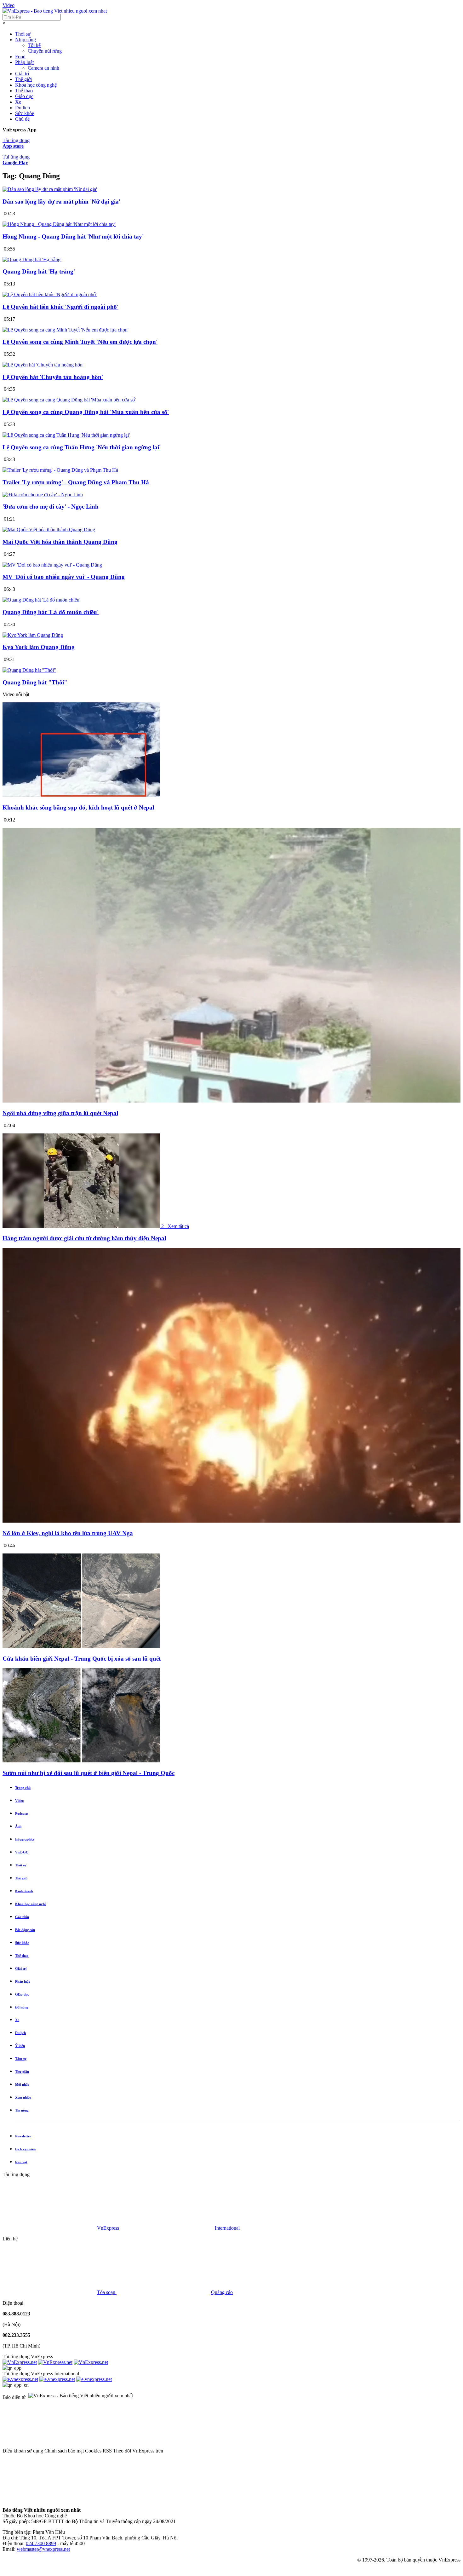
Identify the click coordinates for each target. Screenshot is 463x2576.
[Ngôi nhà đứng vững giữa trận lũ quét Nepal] (231, 1101)
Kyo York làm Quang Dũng (39, 647)
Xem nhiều (23, 2097)
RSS (107, 2451)
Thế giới (23, 79)
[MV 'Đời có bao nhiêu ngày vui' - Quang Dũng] (52, 565)
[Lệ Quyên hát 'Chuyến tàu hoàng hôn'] (43, 365)
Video (9, 5)
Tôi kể (34, 45)
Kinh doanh (24, 1891)
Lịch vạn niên (25, 2149)
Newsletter (23, 2136)
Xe (18, 102)
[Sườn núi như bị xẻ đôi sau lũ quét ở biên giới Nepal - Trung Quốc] (81, 1761)
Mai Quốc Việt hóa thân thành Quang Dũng (60, 542)
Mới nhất (22, 2084)
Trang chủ (23, 1788)
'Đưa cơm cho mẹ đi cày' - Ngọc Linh (51, 507)
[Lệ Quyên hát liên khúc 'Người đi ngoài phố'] (50, 294)
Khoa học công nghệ (36, 85)
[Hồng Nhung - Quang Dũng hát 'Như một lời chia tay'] (59, 224)
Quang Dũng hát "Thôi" (35, 682)
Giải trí (22, 74)
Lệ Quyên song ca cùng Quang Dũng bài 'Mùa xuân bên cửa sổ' (86, 412)
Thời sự (23, 34)
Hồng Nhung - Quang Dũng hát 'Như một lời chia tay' (73, 236)
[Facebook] (212, 2451)
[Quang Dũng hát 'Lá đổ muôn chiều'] (41, 600)
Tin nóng (22, 2110)
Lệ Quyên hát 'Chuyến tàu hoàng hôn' (53, 377)
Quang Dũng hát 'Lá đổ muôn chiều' (51, 612)
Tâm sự (21, 2059)
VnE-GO (22, 1852)
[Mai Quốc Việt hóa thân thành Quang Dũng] (49, 530)
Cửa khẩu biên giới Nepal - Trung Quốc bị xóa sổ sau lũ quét (82, 1659)
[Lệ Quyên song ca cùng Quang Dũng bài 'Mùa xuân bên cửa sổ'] (69, 400)
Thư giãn (22, 2072)
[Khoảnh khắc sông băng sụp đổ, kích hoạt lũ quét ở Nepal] (81, 795)
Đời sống (22, 2007)
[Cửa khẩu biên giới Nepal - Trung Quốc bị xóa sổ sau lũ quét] (81, 1646)
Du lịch (23, 108)
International (227, 2228)
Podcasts (22, 1813)
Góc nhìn (22, 1917)
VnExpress (108, 2228)
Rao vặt (21, 2162)
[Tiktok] (50, 2499)
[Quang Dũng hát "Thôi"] (29, 670)
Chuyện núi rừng (45, 51)
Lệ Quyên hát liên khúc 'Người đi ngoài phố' (60, 307)
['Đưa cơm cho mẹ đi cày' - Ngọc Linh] (43, 495)
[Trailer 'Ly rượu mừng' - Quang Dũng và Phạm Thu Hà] (60, 470)
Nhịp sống (26, 40)
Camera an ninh (43, 68)
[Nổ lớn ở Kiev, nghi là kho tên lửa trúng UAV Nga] (231, 1521)
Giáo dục (24, 96)
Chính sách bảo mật (64, 2451)
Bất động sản (25, 1930)
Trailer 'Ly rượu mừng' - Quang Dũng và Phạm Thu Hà (76, 482)
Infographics (25, 1839)
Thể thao (24, 91)
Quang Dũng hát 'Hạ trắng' (39, 271)
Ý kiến (20, 2046)
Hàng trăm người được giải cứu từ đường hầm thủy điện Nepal (84, 1238)
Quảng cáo (222, 2292)
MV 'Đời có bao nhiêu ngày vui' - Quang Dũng (64, 577)
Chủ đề (22, 119)
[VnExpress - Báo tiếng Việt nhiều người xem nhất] (55, 11)
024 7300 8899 (41, 2543)
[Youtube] (403, 2451)
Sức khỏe (25, 113)
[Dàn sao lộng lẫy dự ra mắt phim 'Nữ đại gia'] (50, 189)
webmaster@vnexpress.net (43, 2549)
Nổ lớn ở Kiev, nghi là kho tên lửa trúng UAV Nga (68, 1533)
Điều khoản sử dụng (23, 2451)
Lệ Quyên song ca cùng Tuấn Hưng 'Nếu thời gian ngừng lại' (82, 447)
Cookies (93, 2451)
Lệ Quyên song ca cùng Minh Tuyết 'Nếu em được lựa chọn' (80, 342)
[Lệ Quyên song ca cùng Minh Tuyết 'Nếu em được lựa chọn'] (66, 330)
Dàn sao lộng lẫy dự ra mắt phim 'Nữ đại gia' (61, 202)
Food (20, 57)
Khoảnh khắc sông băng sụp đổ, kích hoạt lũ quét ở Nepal (78, 807)
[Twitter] (307, 2451)
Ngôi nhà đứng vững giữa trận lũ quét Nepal (60, 1113)
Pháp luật (24, 62)
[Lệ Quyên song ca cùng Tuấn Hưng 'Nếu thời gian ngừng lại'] (66, 435)
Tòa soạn (107, 2292)
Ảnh (18, 1826)
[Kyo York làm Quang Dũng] (33, 635)
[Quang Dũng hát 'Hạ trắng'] (32, 259)
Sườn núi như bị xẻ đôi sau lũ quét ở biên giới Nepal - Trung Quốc (89, 1773)
